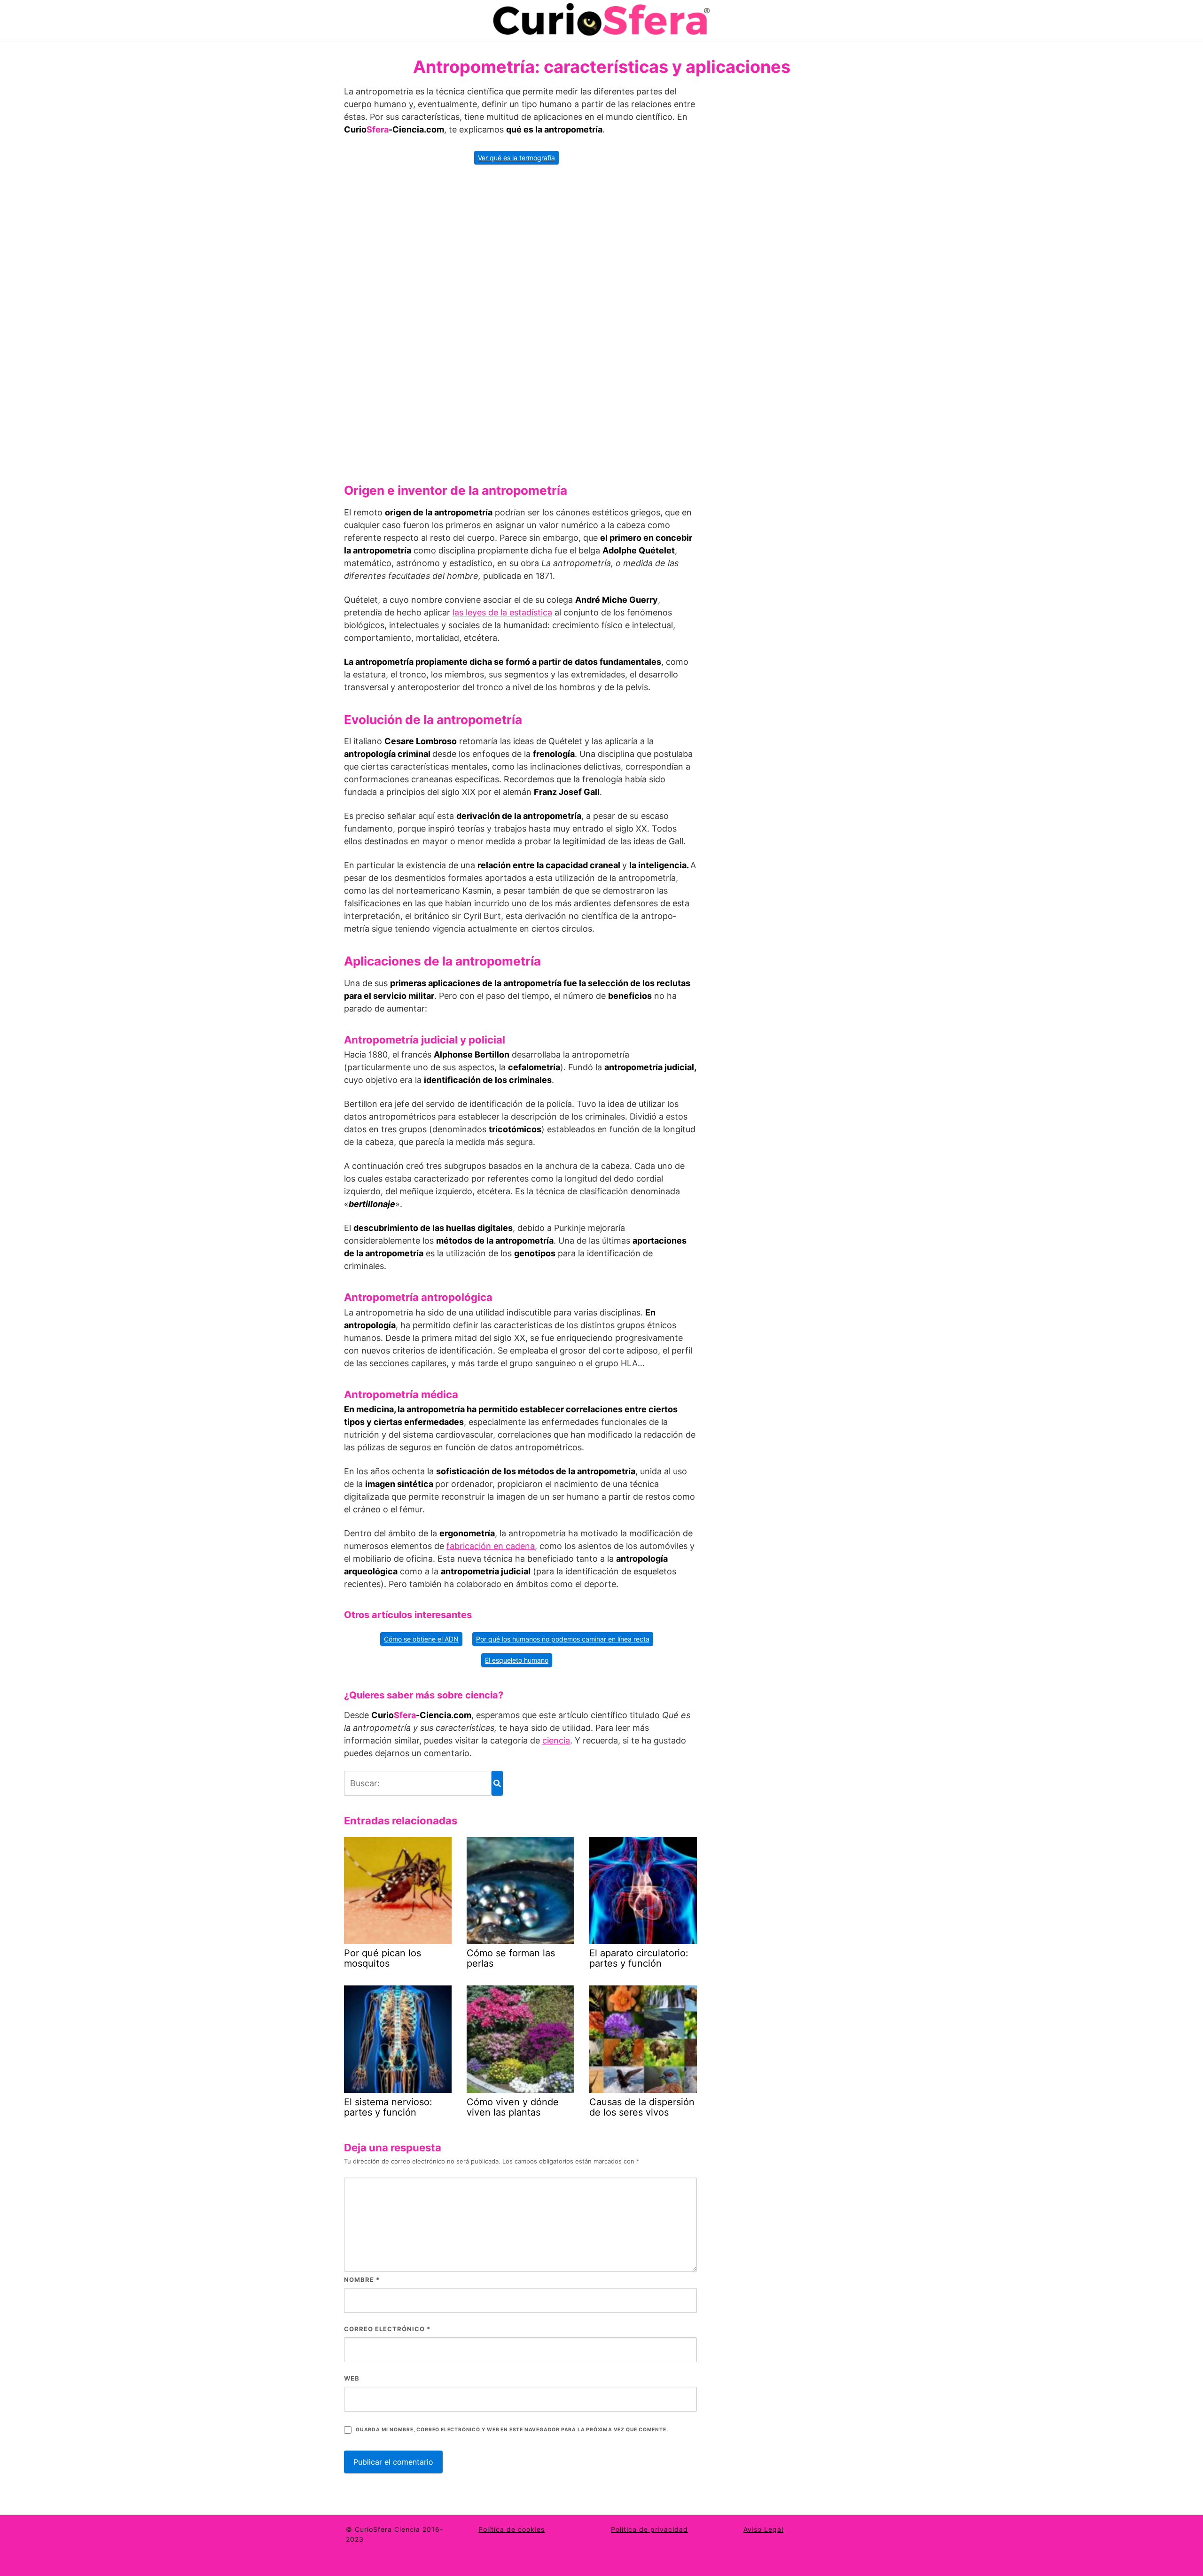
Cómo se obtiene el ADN (421, 1639)
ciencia (556, 1740)
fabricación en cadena (491, 1546)
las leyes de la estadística (502, 612)
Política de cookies (512, 2529)
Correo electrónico (387, 2329)
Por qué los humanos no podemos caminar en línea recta (563, 1639)
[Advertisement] (520, 320)
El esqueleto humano (517, 1660)
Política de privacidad (649, 2529)
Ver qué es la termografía (516, 158)
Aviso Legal (763, 2529)
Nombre (362, 2280)
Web (352, 2378)
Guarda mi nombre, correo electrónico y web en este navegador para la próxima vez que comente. (512, 2430)
